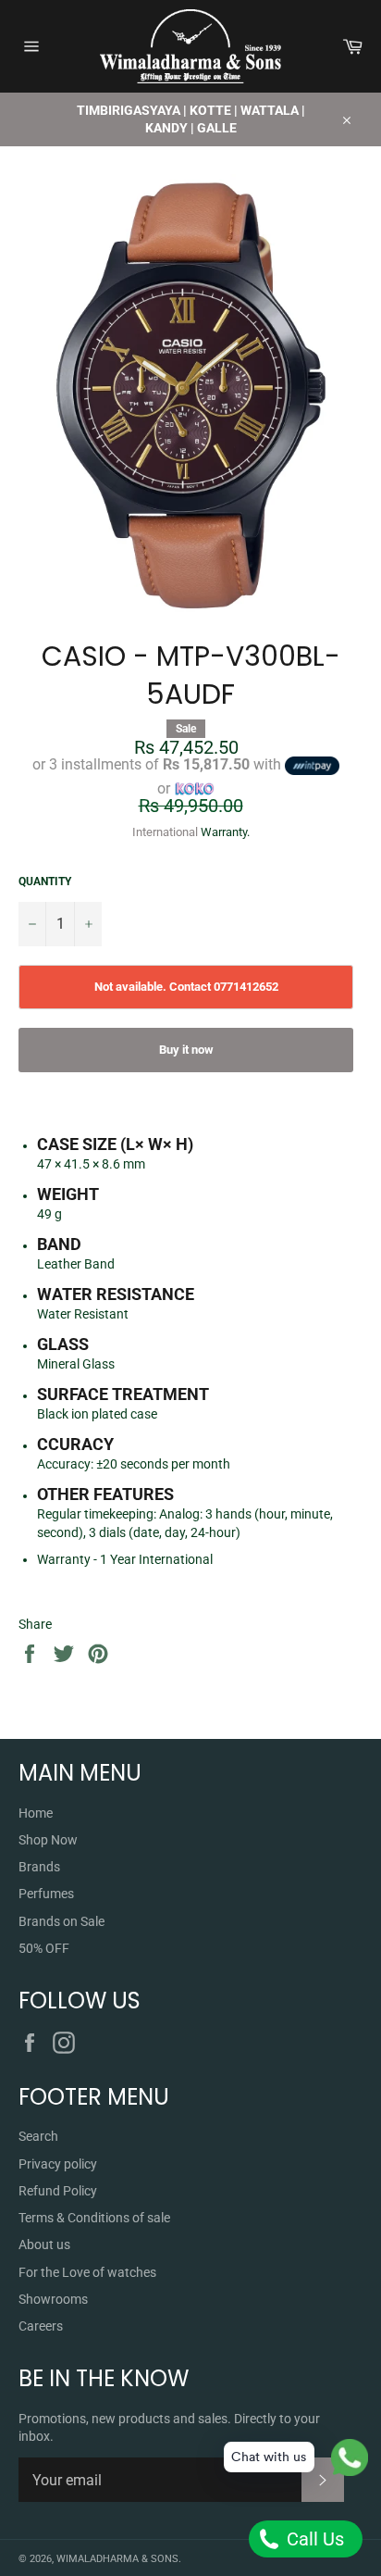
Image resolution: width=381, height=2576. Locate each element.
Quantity (45, 882)
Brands (39, 1867)
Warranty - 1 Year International (125, 1559)
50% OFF (44, 1948)
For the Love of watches (87, 2272)
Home (36, 1813)
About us (44, 2245)
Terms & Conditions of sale (94, 2218)
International (165, 832)
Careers (41, 2326)
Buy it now (186, 1050)
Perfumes (46, 1894)
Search (38, 2136)
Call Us (313, 2539)
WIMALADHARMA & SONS (117, 2559)
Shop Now (48, 1840)
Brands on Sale (61, 1921)
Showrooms (53, 2299)
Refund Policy (58, 2191)
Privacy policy (58, 2164)
